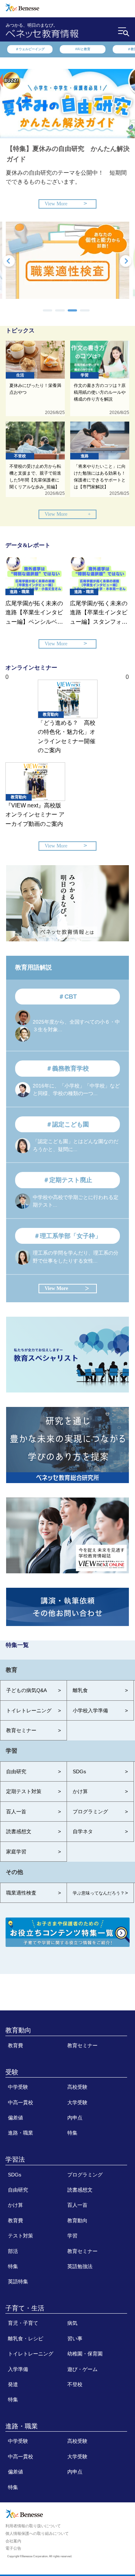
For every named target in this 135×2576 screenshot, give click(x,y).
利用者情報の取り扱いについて (33, 2526)
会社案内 (13, 2541)
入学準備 (18, 2369)
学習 (72, 2236)
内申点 (75, 2118)
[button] (48, 310)
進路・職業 (21, 2133)
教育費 (15, 2045)
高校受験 (77, 2087)
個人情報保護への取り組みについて (37, 2533)
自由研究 (18, 2190)
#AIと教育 (83, 49)
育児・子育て (23, 2323)
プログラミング (85, 2175)
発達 (13, 2384)
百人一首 (77, 2205)
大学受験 (77, 2102)
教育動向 (18, 2030)
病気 (72, 2323)
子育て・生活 (25, 2308)
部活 (13, 2251)
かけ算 (15, 2205)
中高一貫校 (21, 2102)
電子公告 (13, 2548)
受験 (12, 2072)
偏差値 (15, 2118)
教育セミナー (82, 2045)
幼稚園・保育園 (85, 2354)
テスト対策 (21, 2236)
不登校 (75, 2384)
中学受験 (18, 2087)
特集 (72, 2133)
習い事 (75, 2339)
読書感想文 (80, 2190)
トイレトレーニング (31, 2354)
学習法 (15, 2159)
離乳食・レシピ (26, 2339)
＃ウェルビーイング (30, 49)
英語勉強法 (80, 2266)
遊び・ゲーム (82, 2369)
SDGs (15, 2175)
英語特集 (18, 2281)
